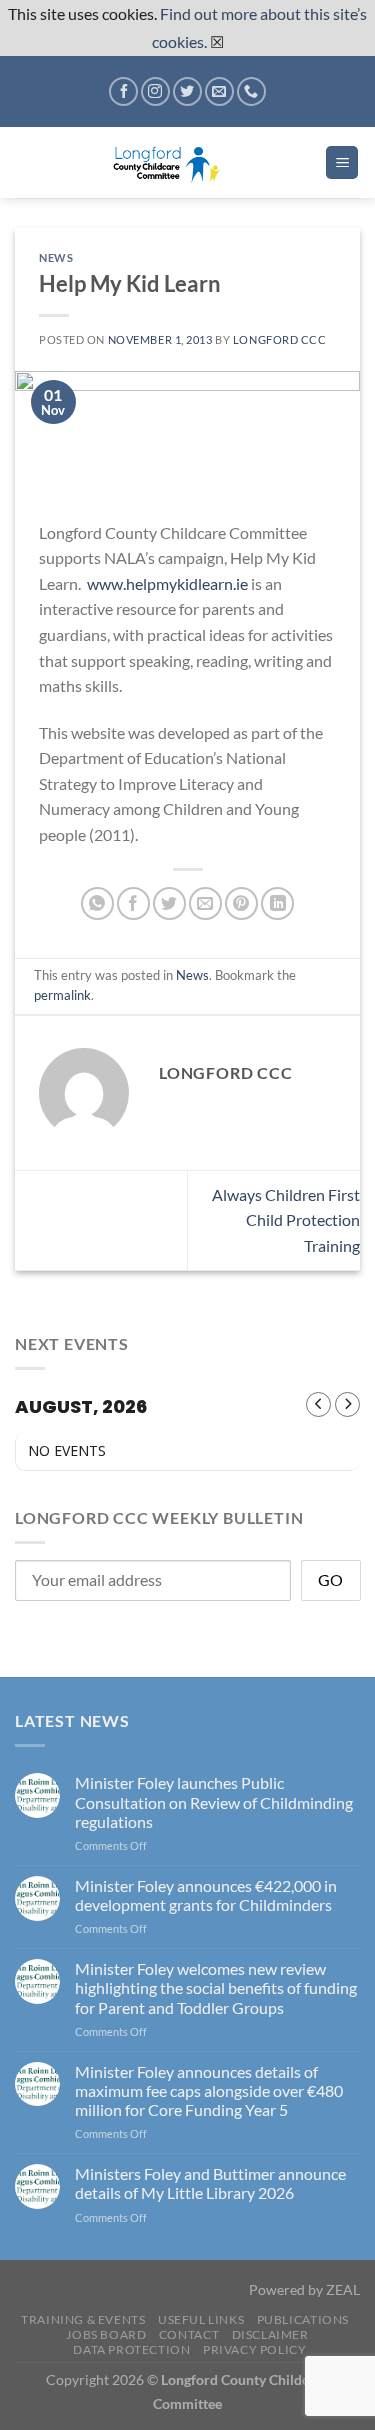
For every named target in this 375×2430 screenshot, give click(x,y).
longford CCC (280, 339)
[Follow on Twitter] (187, 91)
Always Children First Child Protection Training (286, 1220)
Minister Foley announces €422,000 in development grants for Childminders (206, 1895)
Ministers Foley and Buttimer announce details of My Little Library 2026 (210, 2183)
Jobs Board (106, 2334)
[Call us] (251, 91)
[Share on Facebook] (133, 903)
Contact (189, 2334)
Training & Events (83, 2319)
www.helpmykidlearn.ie (167, 583)
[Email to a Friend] (205, 903)
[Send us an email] (219, 91)
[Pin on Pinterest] (241, 903)
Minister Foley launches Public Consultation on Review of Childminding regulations (214, 1801)
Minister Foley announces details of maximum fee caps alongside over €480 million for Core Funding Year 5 (209, 2090)
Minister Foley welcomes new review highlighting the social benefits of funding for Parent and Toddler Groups (216, 1987)
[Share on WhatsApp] (97, 903)
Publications (303, 2319)
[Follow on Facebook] (123, 91)
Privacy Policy (255, 2349)
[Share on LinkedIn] (277, 903)
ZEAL (343, 2289)
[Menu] (342, 162)
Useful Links (201, 2319)
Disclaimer (270, 2334)
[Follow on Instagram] (155, 91)
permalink (62, 995)
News (56, 257)
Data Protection (131, 2349)
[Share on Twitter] (169, 903)
